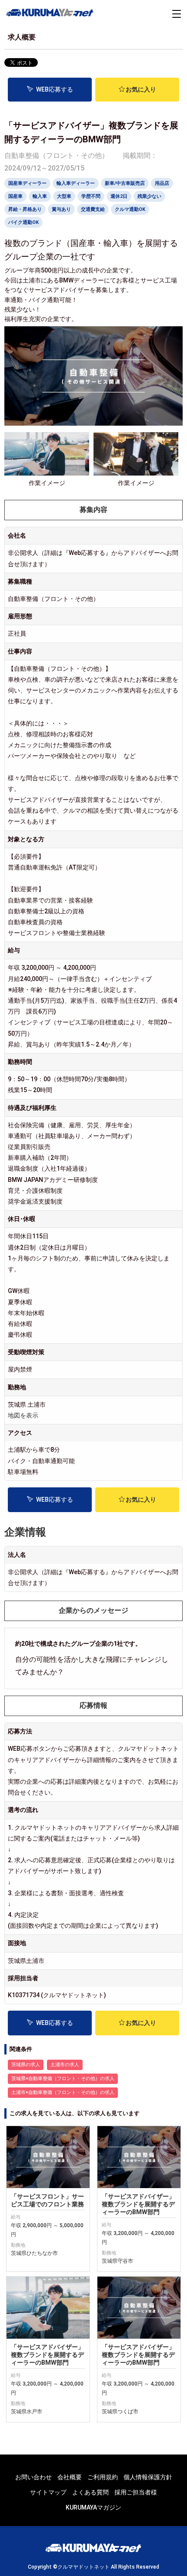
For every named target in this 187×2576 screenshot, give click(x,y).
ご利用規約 (103, 2477)
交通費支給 (93, 209)
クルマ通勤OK (130, 209)
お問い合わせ (33, 2477)
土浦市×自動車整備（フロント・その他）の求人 (63, 2092)
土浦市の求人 (65, 2065)
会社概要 (70, 2477)
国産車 (15, 196)
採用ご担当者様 (136, 2492)
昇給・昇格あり (25, 209)
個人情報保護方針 (148, 2477)
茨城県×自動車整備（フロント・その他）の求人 (63, 2079)
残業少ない (149, 196)
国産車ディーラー (27, 183)
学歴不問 (91, 196)
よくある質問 (90, 2492)
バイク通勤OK (23, 222)
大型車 (64, 196)
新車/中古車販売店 (125, 183)
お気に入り (141, 89)
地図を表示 (23, 1415)
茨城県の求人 (26, 2065)
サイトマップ (48, 2492)
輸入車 (40, 196)
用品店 (162, 183)
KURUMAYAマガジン (93, 2507)
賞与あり (61, 209)
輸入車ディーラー (76, 183)
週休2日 (119, 196)
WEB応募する (55, 89)
